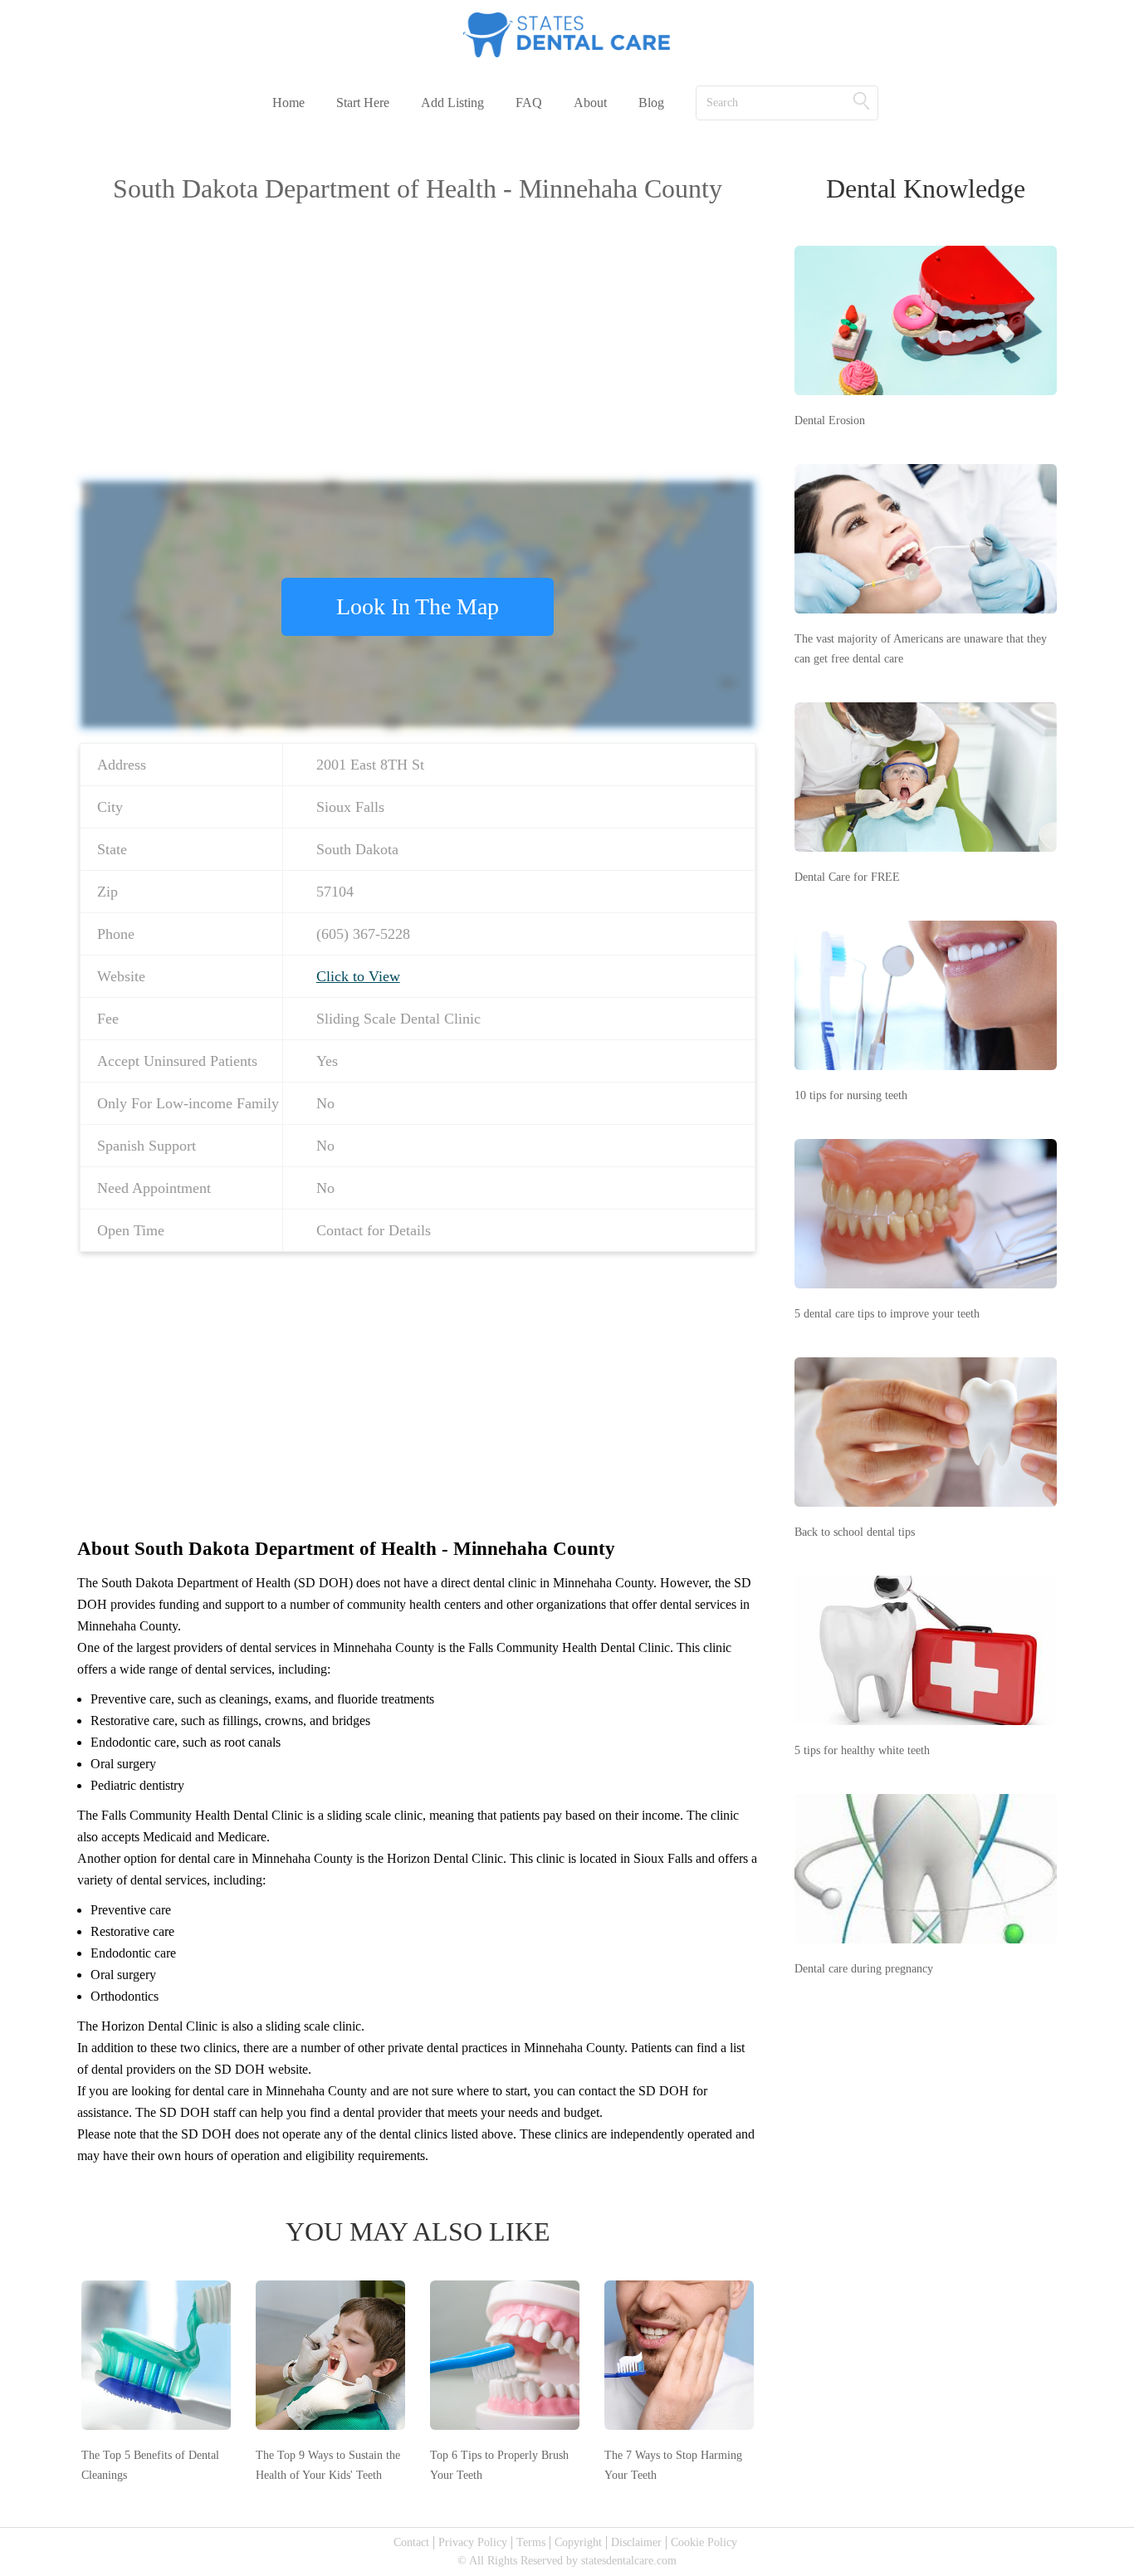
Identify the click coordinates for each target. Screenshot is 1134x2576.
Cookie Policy (704, 2542)
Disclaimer (636, 2542)
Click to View (358, 976)
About (590, 103)
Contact (411, 2542)
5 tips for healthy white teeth (862, 1750)
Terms (531, 2542)
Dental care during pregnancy (864, 1969)
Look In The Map (418, 606)
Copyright (578, 2542)
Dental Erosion (830, 420)
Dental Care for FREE (847, 877)
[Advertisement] (418, 337)
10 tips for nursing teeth (851, 1095)
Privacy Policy (473, 2542)
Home (288, 103)
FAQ (529, 103)
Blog (651, 103)
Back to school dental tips (855, 1532)
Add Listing (452, 103)
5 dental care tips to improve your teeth (887, 1314)
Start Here (363, 103)
